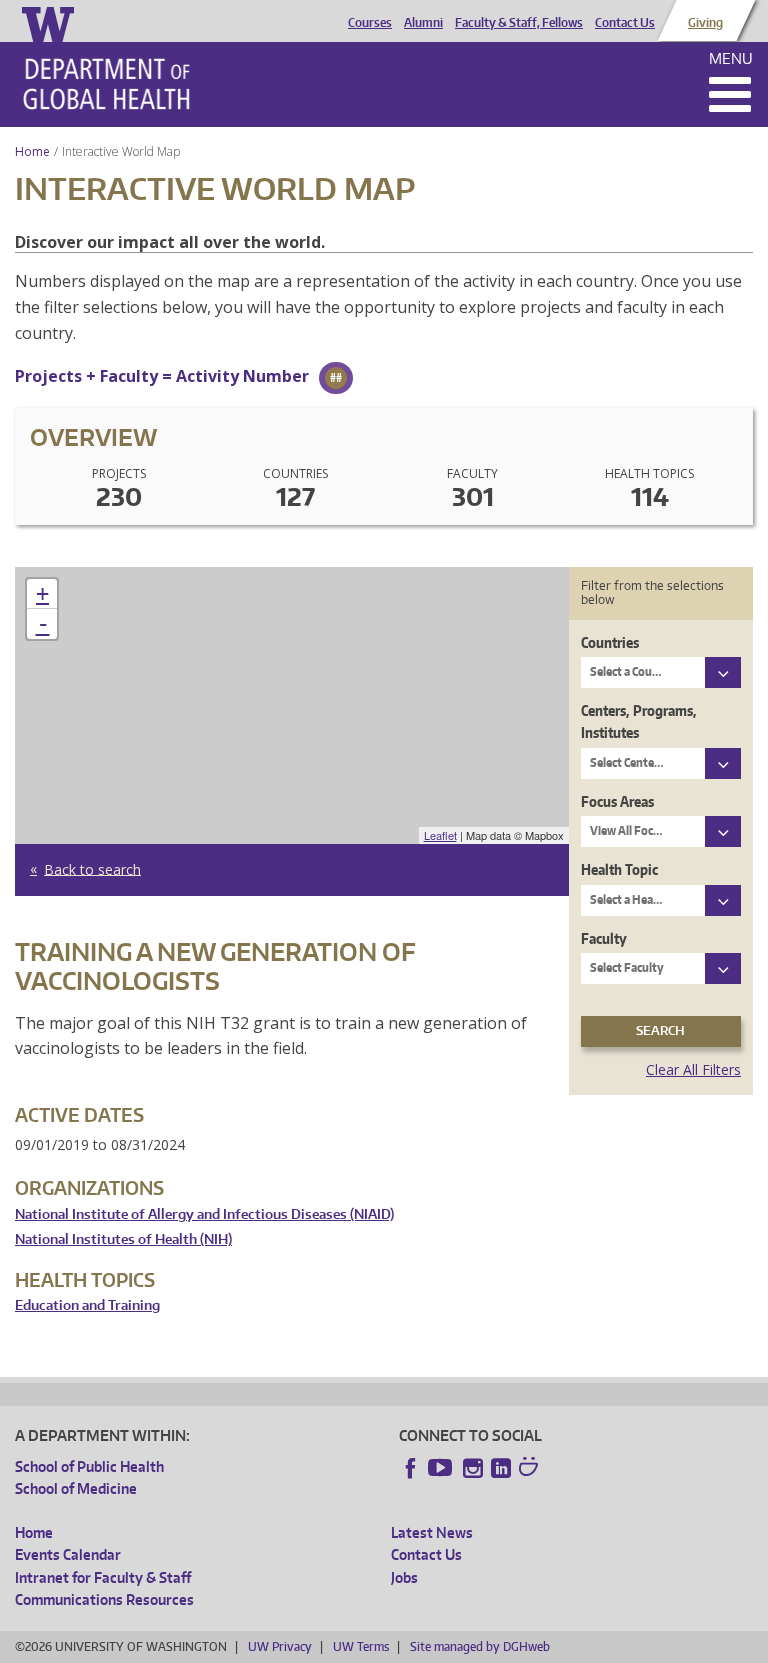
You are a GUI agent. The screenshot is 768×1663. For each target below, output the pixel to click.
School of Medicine (76, 1488)
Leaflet (440, 835)
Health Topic (619, 869)
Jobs (404, 1577)
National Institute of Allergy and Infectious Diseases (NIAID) (204, 1214)
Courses (370, 23)
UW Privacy (280, 1646)
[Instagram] (473, 1468)
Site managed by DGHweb (480, 1646)
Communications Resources (104, 1599)
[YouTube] (442, 1468)
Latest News (432, 1532)
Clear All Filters (693, 1069)
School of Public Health (89, 1466)
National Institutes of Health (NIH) (123, 1239)
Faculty (604, 938)
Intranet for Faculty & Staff (103, 1577)
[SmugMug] (531, 1469)
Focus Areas (617, 801)
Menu (731, 58)
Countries (610, 642)
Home (32, 151)
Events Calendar (68, 1554)
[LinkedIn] (501, 1468)
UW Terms (361, 1646)
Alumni (423, 23)
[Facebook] (411, 1468)
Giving (705, 23)
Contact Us (625, 23)
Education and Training (87, 1305)
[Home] (106, 84)
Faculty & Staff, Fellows (519, 23)
